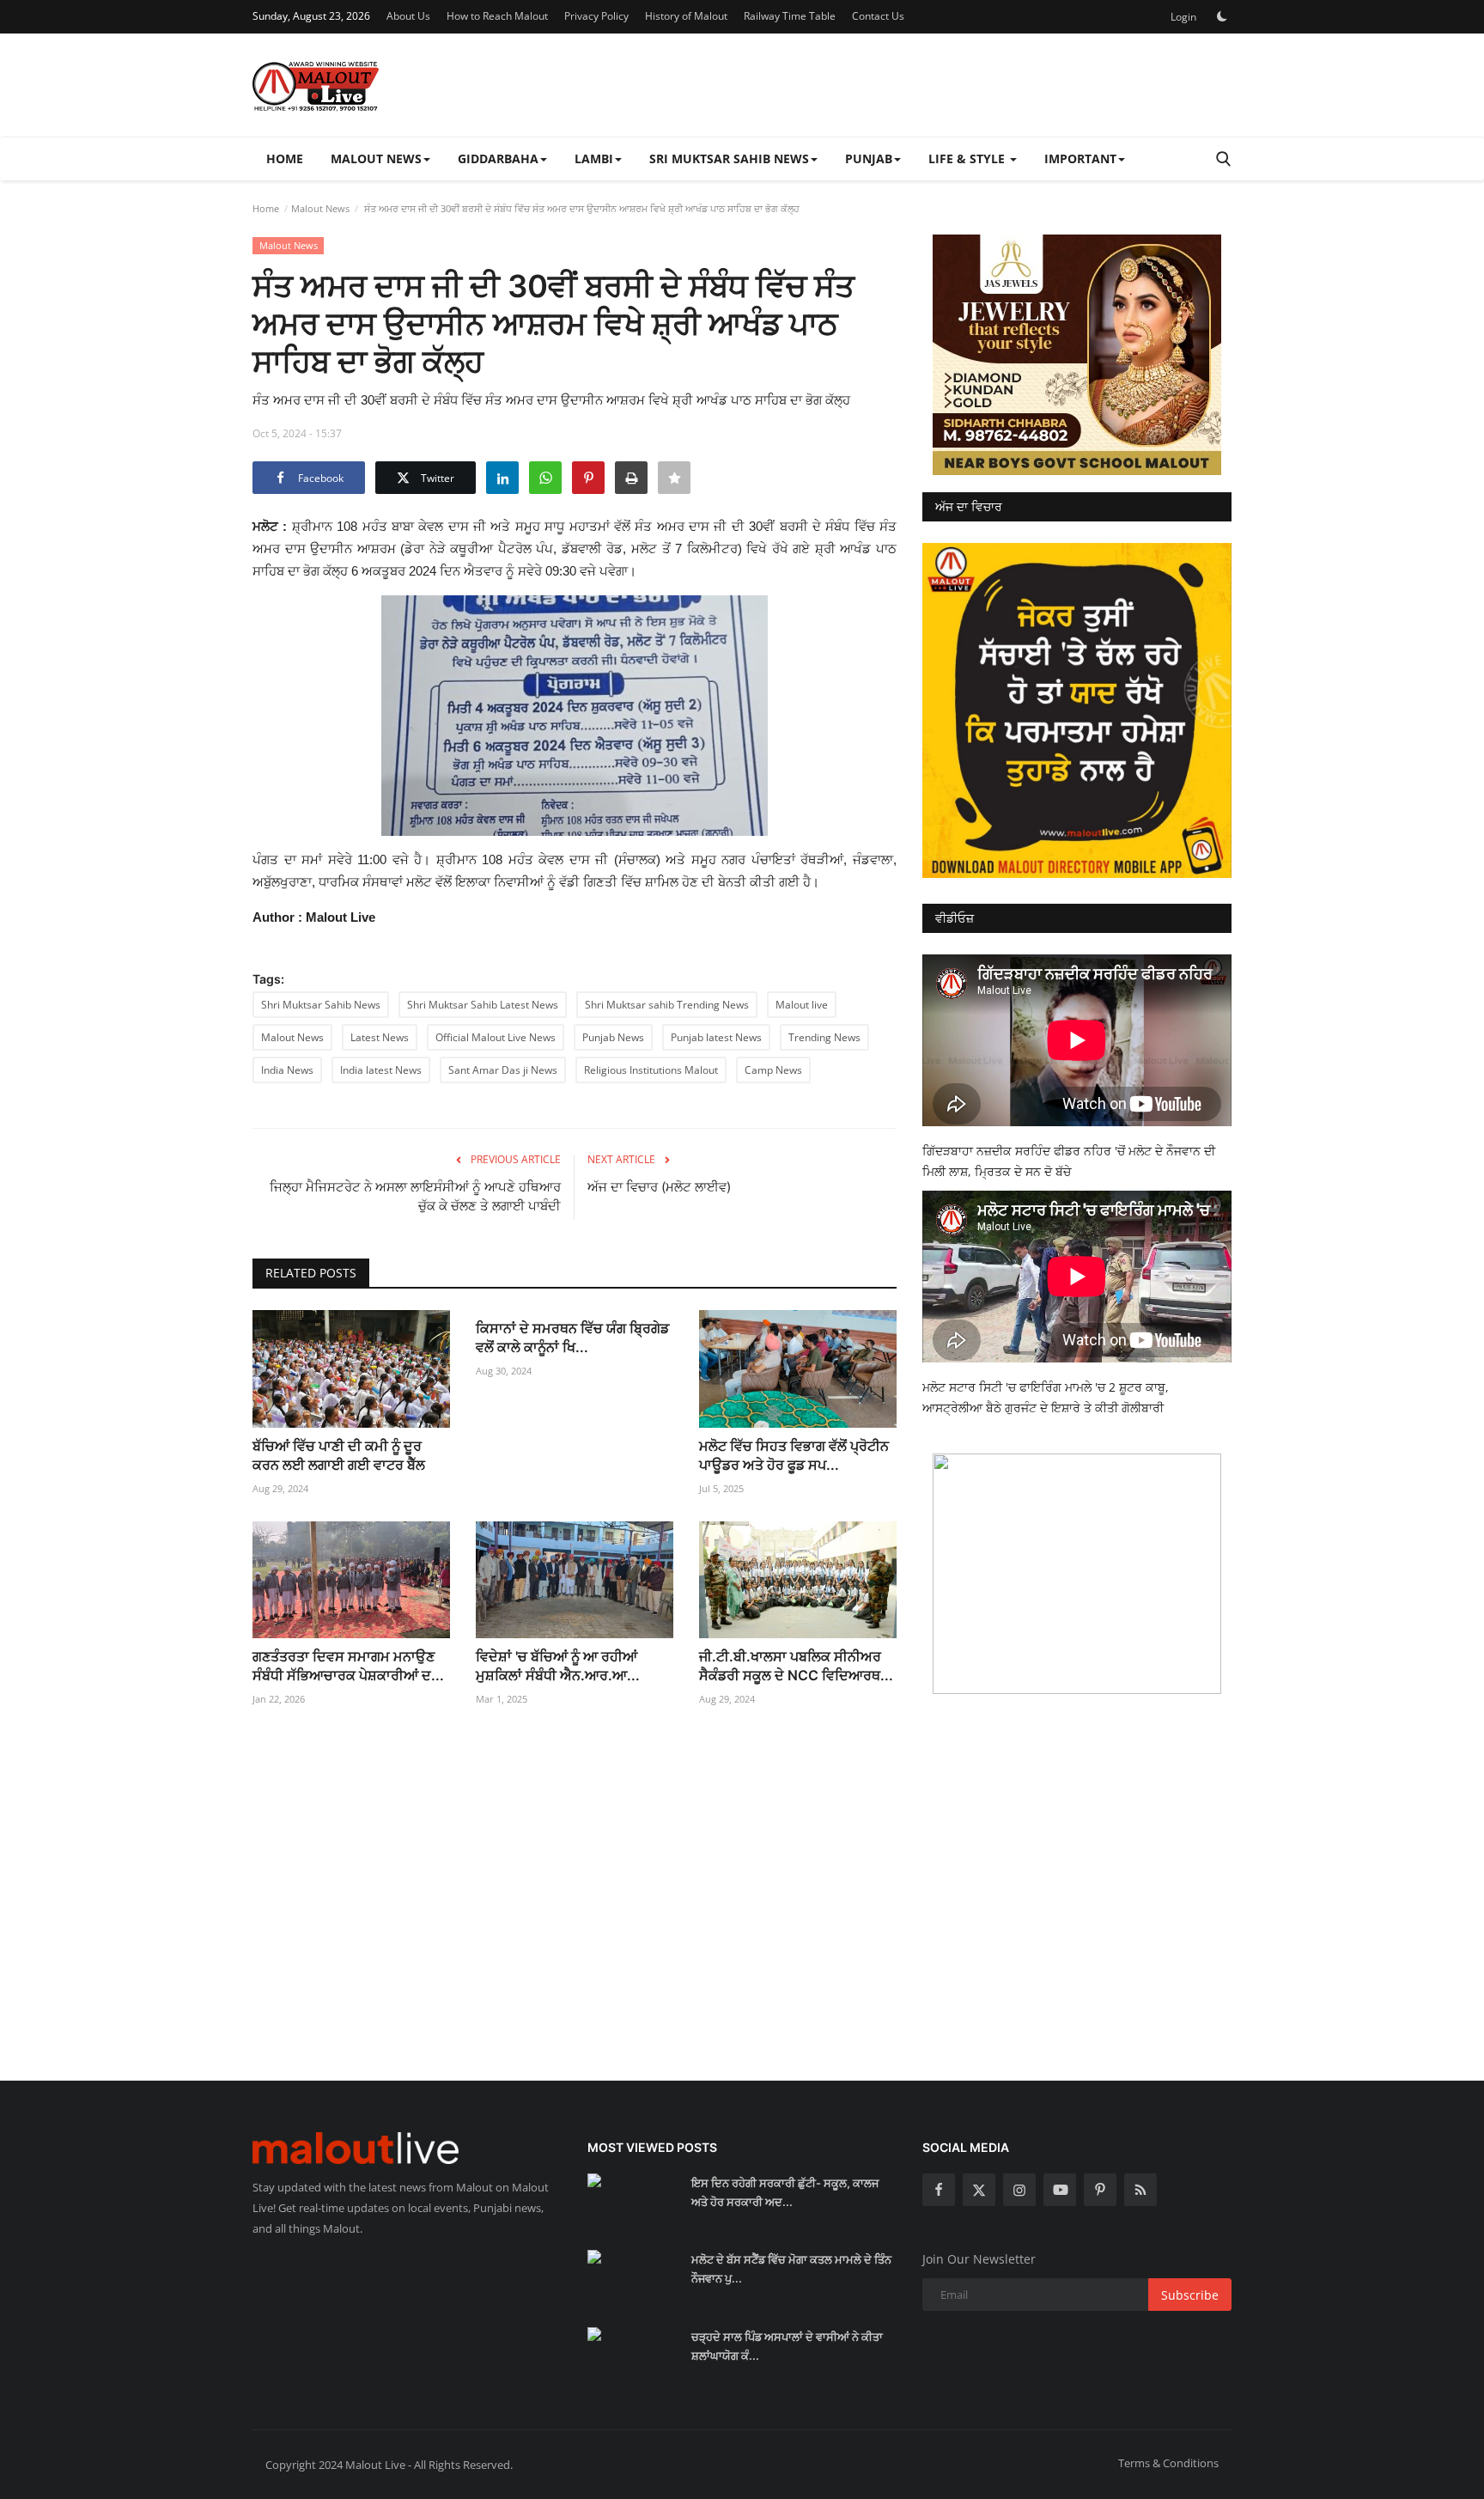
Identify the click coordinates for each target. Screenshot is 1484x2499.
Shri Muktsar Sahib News (321, 1005)
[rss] (1140, 2190)
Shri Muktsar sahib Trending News (667, 1005)
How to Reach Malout (497, 16)
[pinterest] (1100, 2190)
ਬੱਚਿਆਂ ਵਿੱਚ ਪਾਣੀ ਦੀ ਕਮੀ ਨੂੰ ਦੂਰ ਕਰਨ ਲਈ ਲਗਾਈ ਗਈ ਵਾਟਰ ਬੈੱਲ (339, 1455)
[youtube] (1060, 2190)
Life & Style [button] (968, 158)
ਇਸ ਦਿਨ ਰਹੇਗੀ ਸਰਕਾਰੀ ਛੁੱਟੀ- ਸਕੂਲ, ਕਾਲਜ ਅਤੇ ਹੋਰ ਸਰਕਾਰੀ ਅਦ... (785, 2192)
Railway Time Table (790, 16)
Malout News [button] (376, 158)
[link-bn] (1077, 355)
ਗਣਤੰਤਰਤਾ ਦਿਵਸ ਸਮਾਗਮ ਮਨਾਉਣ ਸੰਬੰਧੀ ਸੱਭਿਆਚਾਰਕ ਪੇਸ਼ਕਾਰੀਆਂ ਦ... (348, 1666)
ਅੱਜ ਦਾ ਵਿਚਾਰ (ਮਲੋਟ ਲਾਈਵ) (659, 1187)
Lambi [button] (594, 158)
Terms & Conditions (1168, 2463)
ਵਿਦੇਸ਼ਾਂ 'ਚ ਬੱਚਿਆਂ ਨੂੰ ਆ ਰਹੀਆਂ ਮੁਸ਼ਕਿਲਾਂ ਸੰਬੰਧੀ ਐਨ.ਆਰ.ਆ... (558, 1666)
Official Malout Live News (496, 1037)
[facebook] (939, 2190)
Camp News (773, 1070)
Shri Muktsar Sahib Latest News (483, 1005)
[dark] (1222, 16)
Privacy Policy (596, 16)
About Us (408, 16)
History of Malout (686, 16)
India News (287, 1070)
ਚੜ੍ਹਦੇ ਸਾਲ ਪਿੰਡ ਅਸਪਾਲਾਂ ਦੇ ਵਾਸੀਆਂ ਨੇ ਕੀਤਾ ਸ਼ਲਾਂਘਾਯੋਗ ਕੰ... (787, 2346)
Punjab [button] (869, 158)
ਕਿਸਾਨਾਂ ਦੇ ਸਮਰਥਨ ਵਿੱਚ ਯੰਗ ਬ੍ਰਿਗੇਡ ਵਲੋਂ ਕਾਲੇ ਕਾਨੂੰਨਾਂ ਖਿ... (572, 1338)
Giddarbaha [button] (498, 158)
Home (285, 158)
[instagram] (1019, 2190)
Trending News (824, 1037)
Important (1080, 158)
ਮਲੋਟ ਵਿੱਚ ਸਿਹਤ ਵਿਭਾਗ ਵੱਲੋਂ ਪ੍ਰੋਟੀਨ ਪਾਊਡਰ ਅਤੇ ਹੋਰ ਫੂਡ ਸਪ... (794, 1455)
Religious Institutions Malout (651, 1070)
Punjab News (613, 1037)
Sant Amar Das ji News (503, 1070)
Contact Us (878, 16)
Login (1183, 17)
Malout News (320, 208)
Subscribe (1190, 2295)
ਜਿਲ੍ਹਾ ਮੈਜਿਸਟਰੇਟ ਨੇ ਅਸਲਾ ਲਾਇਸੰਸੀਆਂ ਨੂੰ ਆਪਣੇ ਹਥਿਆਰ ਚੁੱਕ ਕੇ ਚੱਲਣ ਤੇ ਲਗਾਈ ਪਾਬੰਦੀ (415, 1196)
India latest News (381, 1070)
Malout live (802, 1005)
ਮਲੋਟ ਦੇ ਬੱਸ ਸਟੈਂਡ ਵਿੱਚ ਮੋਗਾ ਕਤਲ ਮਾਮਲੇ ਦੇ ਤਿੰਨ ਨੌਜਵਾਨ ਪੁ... (791, 2269)
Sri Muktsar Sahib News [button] (729, 158)
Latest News (380, 1037)
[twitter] (979, 2190)
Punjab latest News (716, 1037)
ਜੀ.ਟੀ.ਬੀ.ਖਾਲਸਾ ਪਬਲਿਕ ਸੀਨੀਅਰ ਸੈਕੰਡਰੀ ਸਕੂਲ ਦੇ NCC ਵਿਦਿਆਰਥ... (796, 1666)
